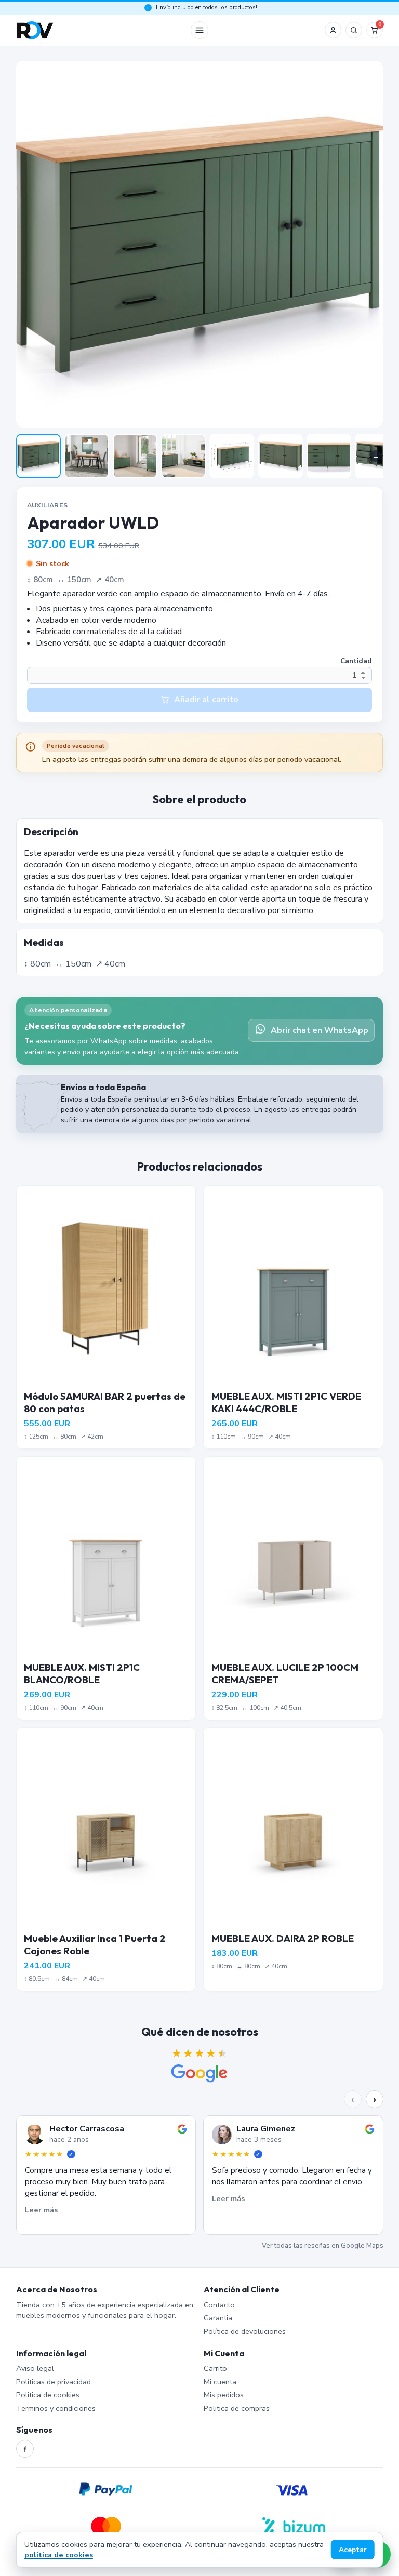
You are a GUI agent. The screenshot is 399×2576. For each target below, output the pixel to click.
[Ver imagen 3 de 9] (135, 456)
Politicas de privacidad (54, 2382)
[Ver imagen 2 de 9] (87, 456)
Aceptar (353, 2550)
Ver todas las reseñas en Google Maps (322, 2246)
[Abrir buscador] (354, 30)
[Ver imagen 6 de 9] (281, 456)
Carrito (215, 2368)
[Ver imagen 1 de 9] (38, 456)
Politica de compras (237, 2408)
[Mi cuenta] (333, 30)
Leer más (41, 2210)
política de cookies (59, 2555)
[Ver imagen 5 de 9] (232, 456)
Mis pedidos (224, 2395)
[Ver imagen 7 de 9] (329, 456)
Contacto (219, 2305)
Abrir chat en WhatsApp (320, 1030)
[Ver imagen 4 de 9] (183, 456)
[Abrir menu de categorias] (199, 30)
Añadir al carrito (206, 700)
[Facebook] (25, 2449)
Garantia (218, 2318)
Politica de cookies (48, 2395)
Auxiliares (48, 505)
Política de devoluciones (245, 2331)
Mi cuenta (220, 2382)
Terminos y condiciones (56, 2408)
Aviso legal (35, 2368)
